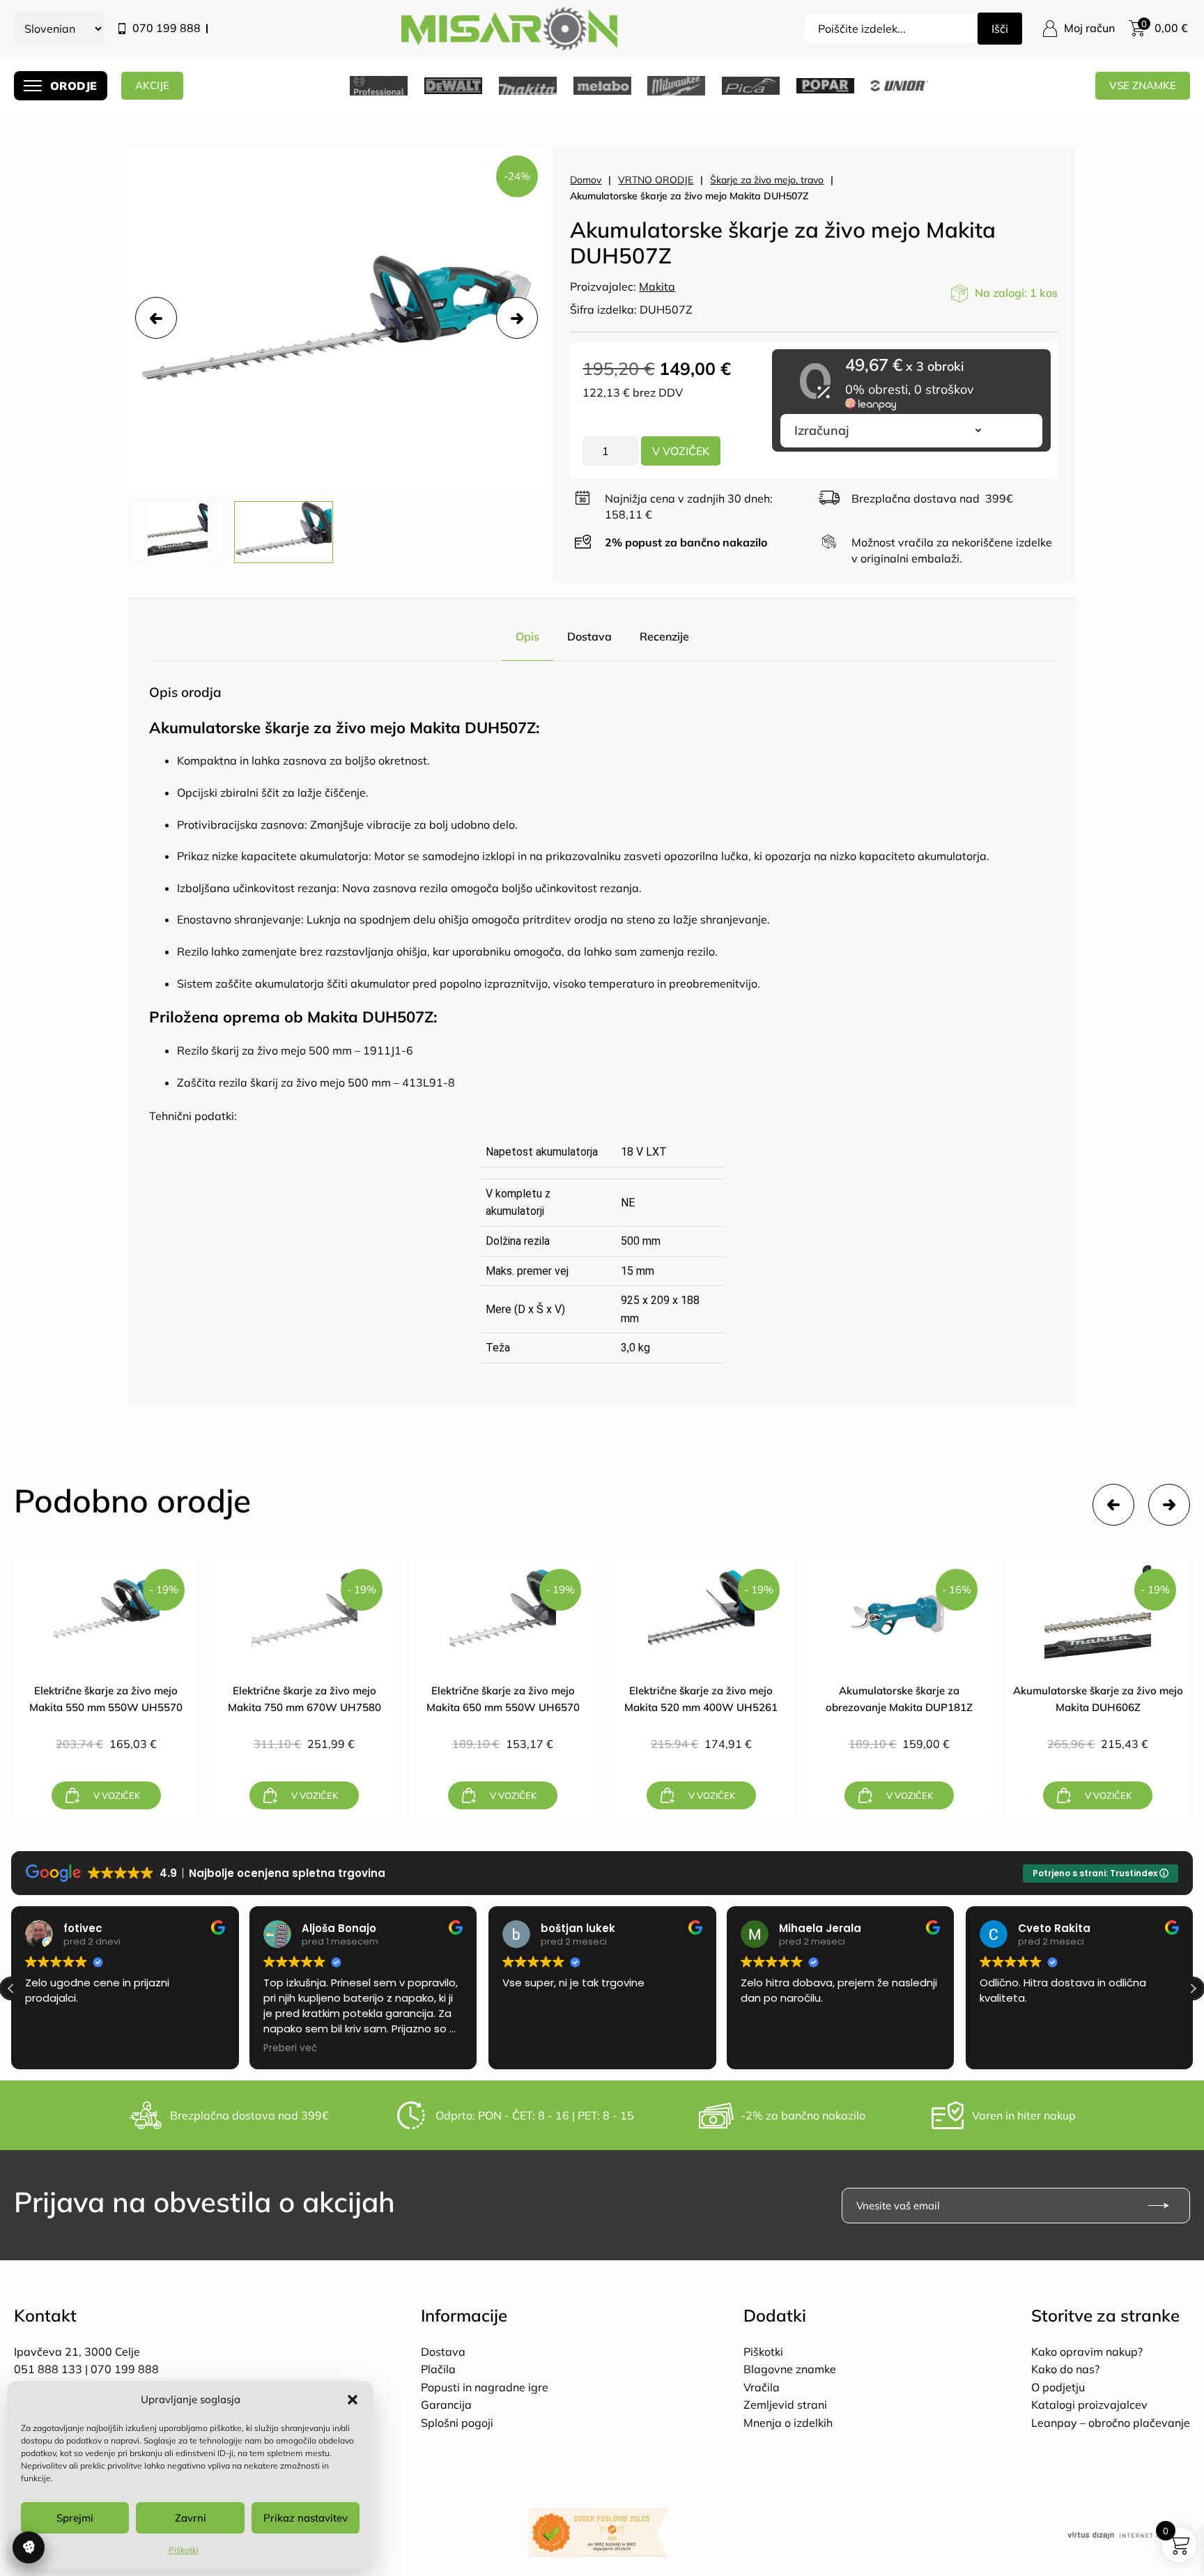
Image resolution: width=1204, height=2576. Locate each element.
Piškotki (184, 2550)
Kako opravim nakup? (1087, 2352)
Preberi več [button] (290, 2048)
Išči (1000, 29)
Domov (586, 180)
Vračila (762, 2387)
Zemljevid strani (785, 2405)
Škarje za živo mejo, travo (767, 180)
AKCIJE (152, 85)
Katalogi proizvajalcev (1089, 2405)
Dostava (589, 636)
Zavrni (191, 2518)
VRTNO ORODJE (656, 180)
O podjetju (1058, 2387)
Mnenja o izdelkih (788, 2423)
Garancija (446, 2405)
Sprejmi (75, 2518)
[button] (353, 2400)
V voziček (681, 451)
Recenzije (664, 636)
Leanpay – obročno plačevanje (1111, 2423)
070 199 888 (167, 28)
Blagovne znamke (790, 2369)
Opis (527, 636)
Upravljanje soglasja (29, 2547)
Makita (657, 286)
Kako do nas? (1065, 2369)
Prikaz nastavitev (306, 2518)
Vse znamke (1143, 85)
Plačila (438, 2369)
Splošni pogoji (457, 2423)
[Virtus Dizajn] (1129, 2536)
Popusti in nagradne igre (485, 2387)
